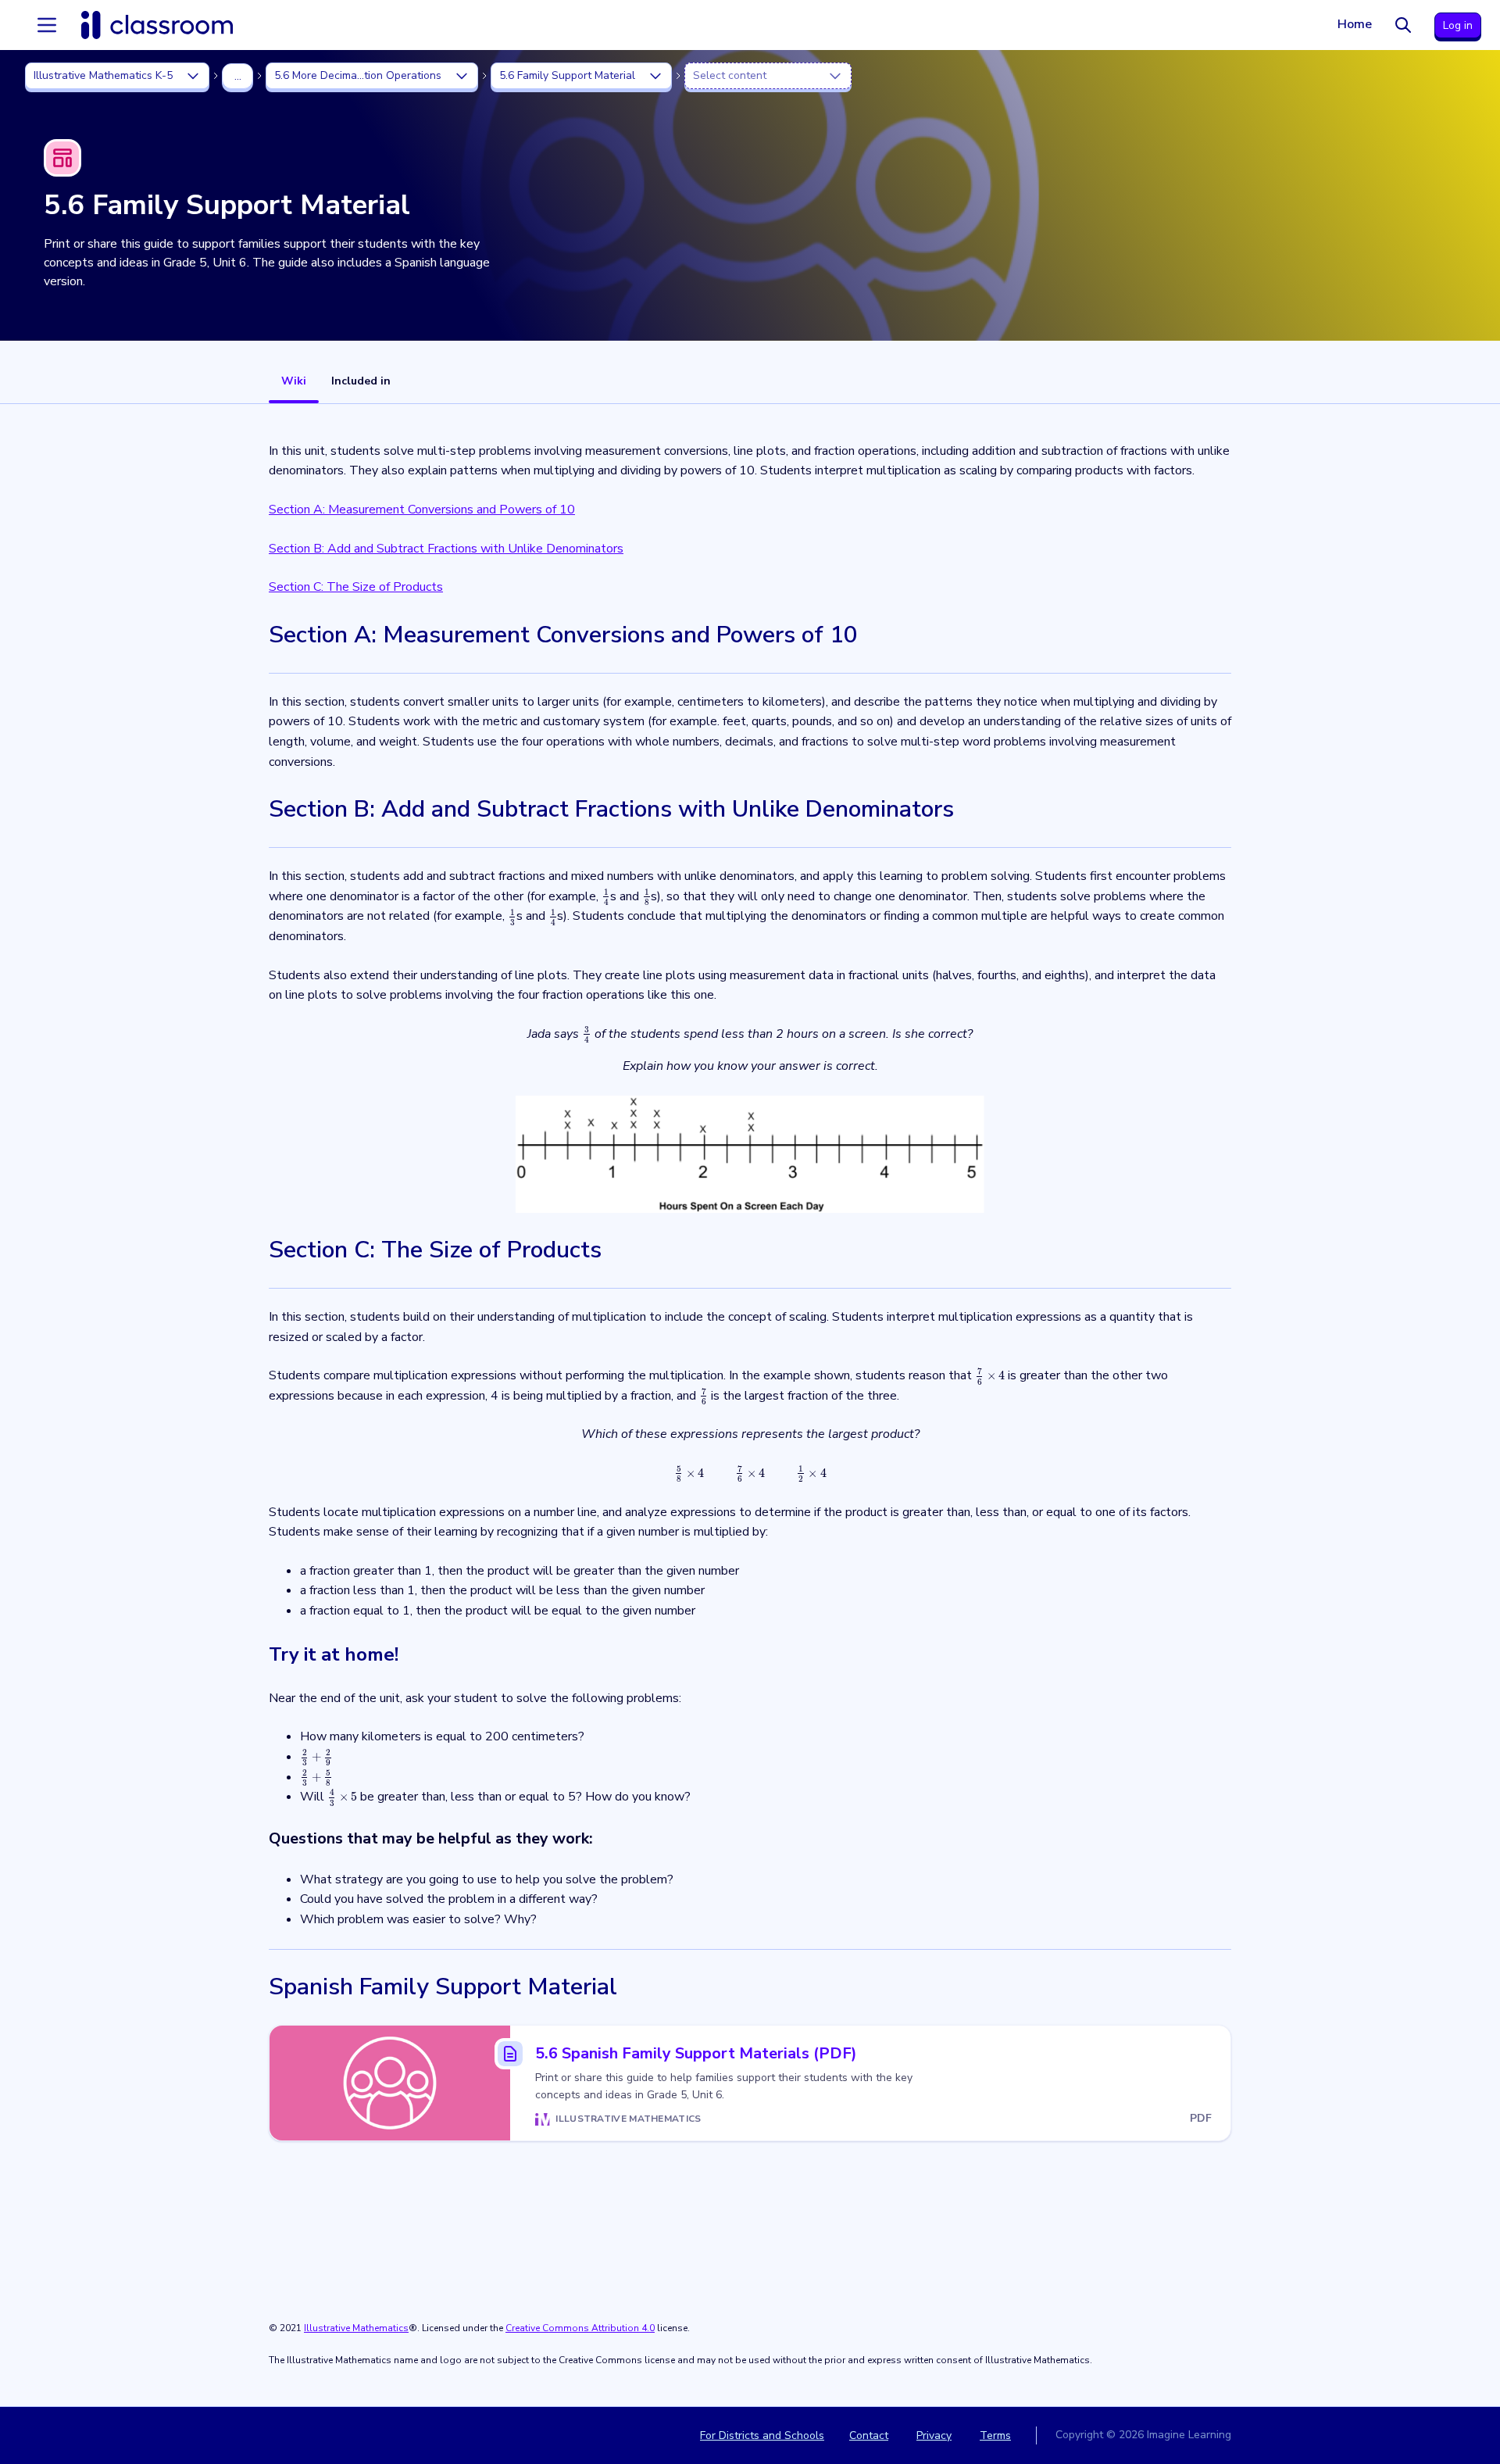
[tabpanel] (750, 1405)
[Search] (1403, 25)
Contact (869, 2435)
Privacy (934, 2435)
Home (1355, 24)
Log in (1458, 25)
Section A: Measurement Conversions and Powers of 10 (422, 510)
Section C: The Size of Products (356, 587)
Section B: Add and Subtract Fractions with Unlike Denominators (446, 549)
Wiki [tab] (294, 381)
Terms (995, 2435)
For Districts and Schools (762, 2435)
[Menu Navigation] (47, 25)
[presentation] (606, 896)
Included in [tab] (361, 381)
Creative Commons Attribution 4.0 (580, 2328)
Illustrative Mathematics (356, 2328)
